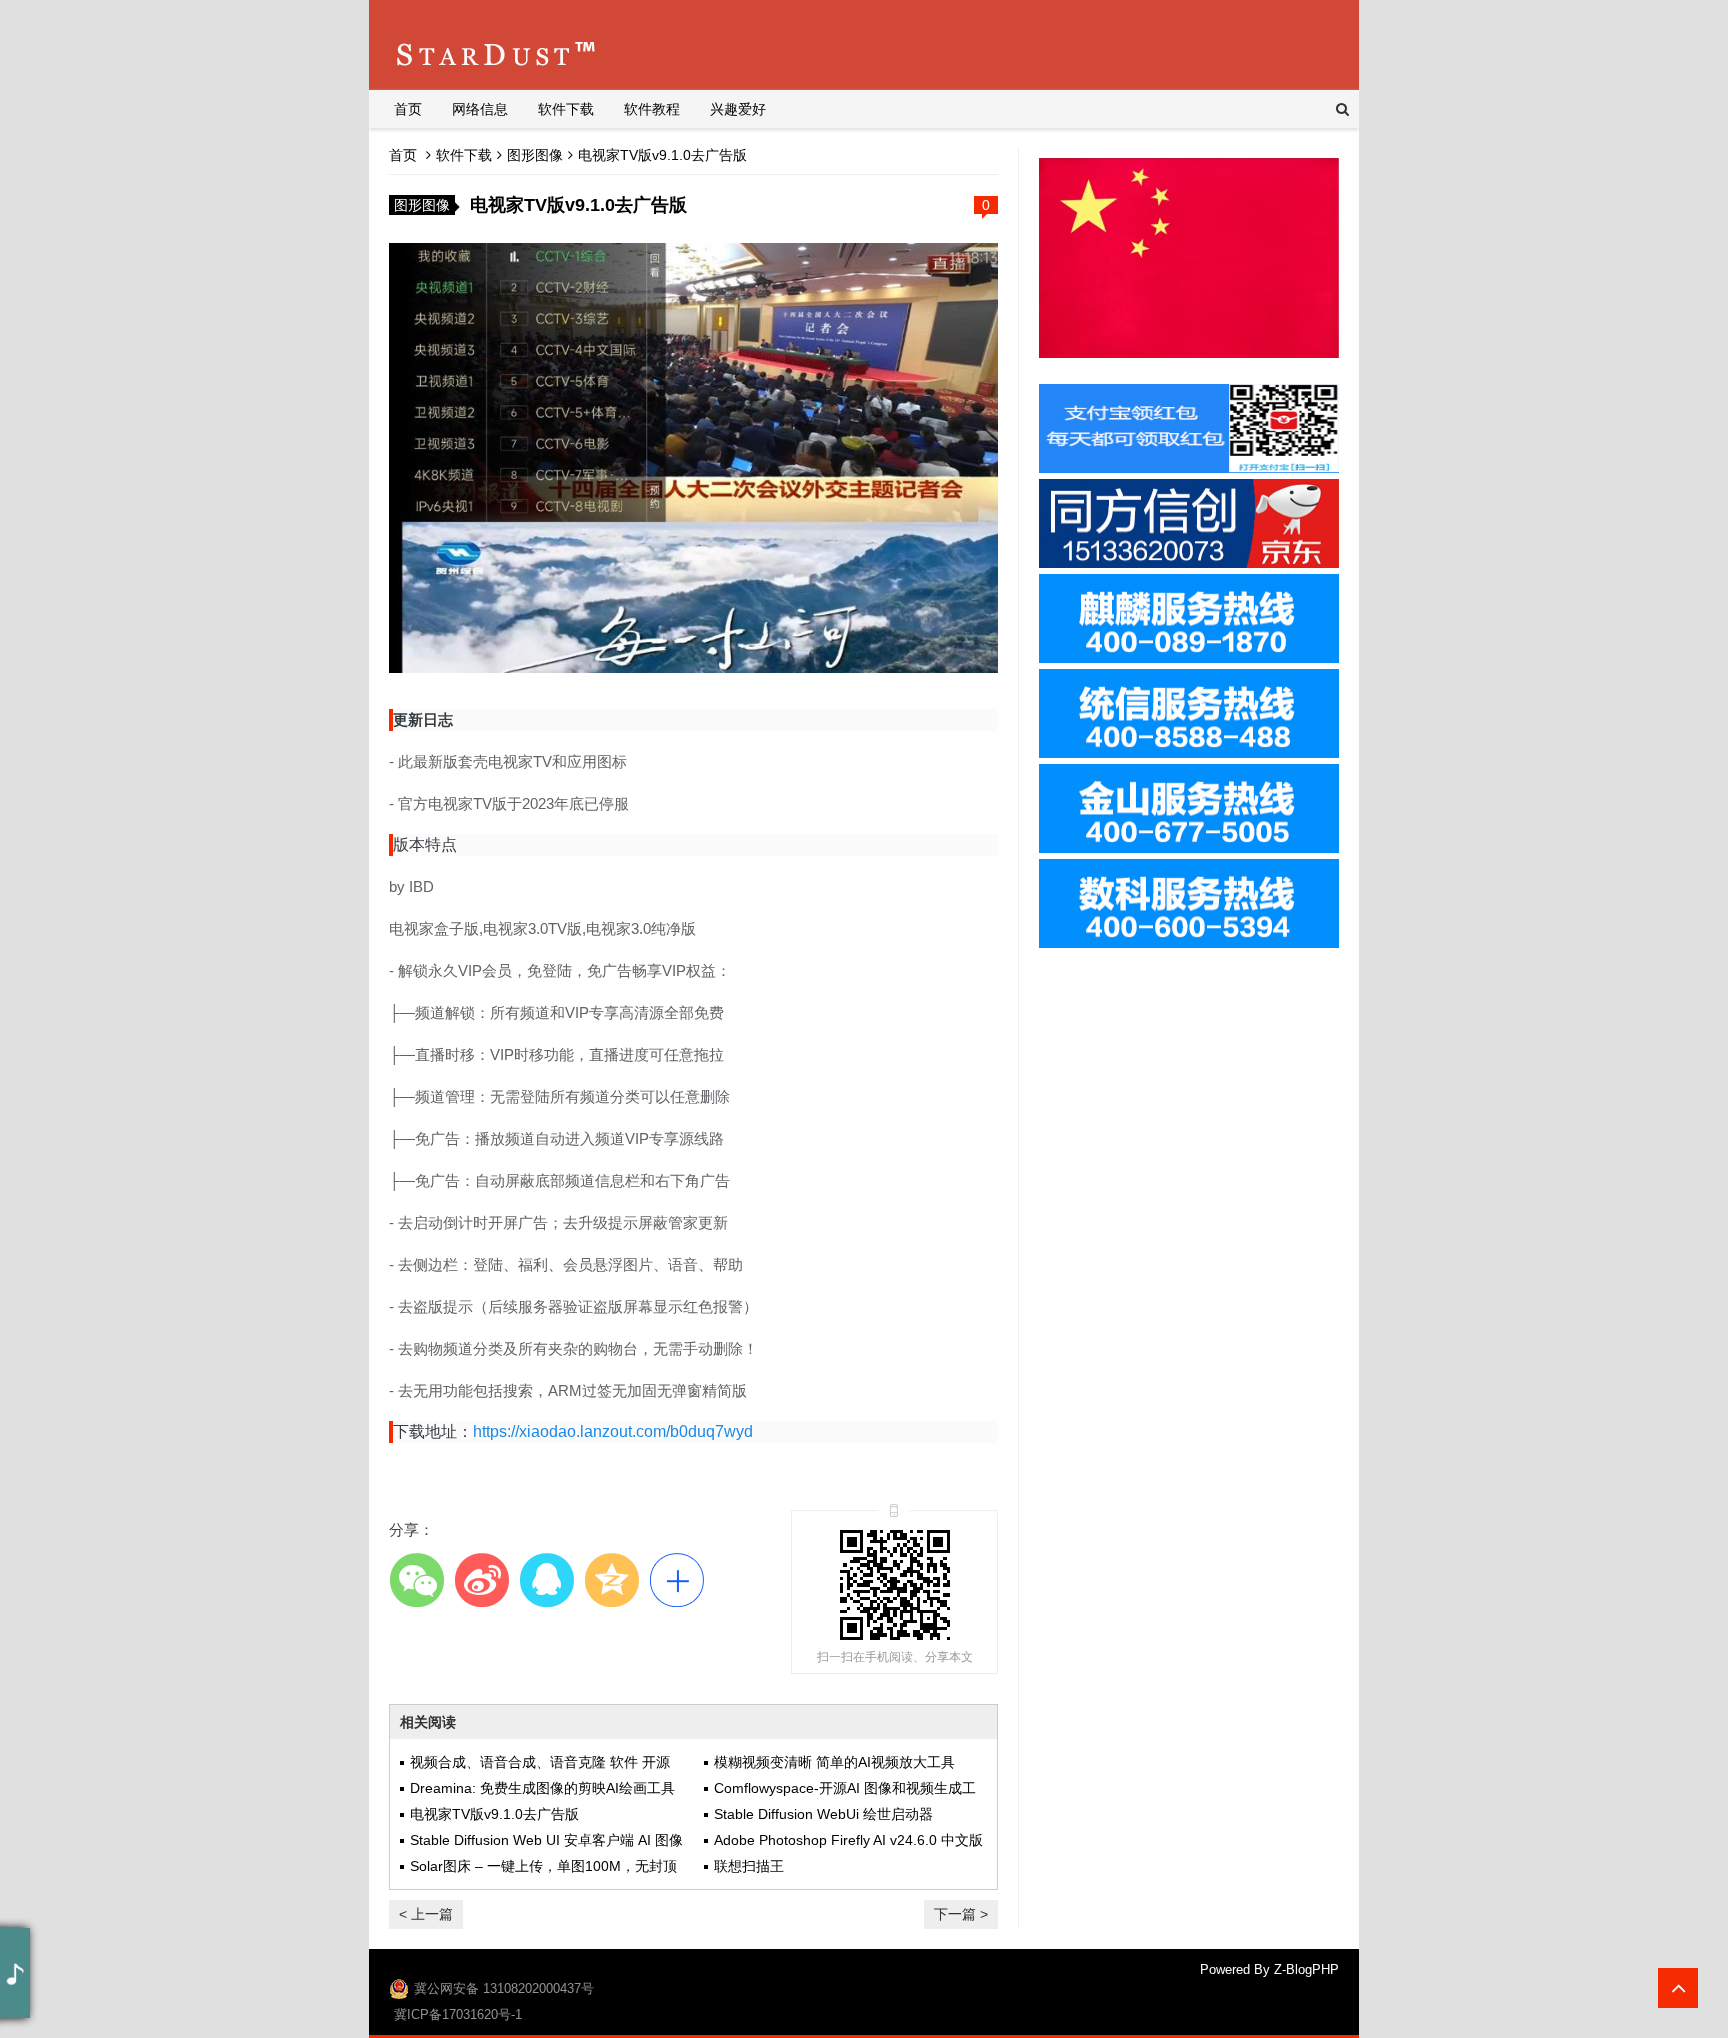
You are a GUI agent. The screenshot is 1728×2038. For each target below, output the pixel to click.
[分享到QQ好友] (546, 1579)
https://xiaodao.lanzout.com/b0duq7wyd (613, 1431)
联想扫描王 (749, 1866)
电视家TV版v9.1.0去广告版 (494, 1814)
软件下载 (566, 109)
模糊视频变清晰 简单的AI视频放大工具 (834, 1762)
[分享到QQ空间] (611, 1579)
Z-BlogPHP (1306, 1969)
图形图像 (535, 155)
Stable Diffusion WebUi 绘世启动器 (823, 1814)
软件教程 (652, 109)
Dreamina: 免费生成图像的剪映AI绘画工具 (542, 1788)
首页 (408, 109)
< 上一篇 (426, 1914)
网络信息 (480, 109)
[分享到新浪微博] (481, 1579)
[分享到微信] (416, 1579)
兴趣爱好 (738, 109)
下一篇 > (961, 1914)
